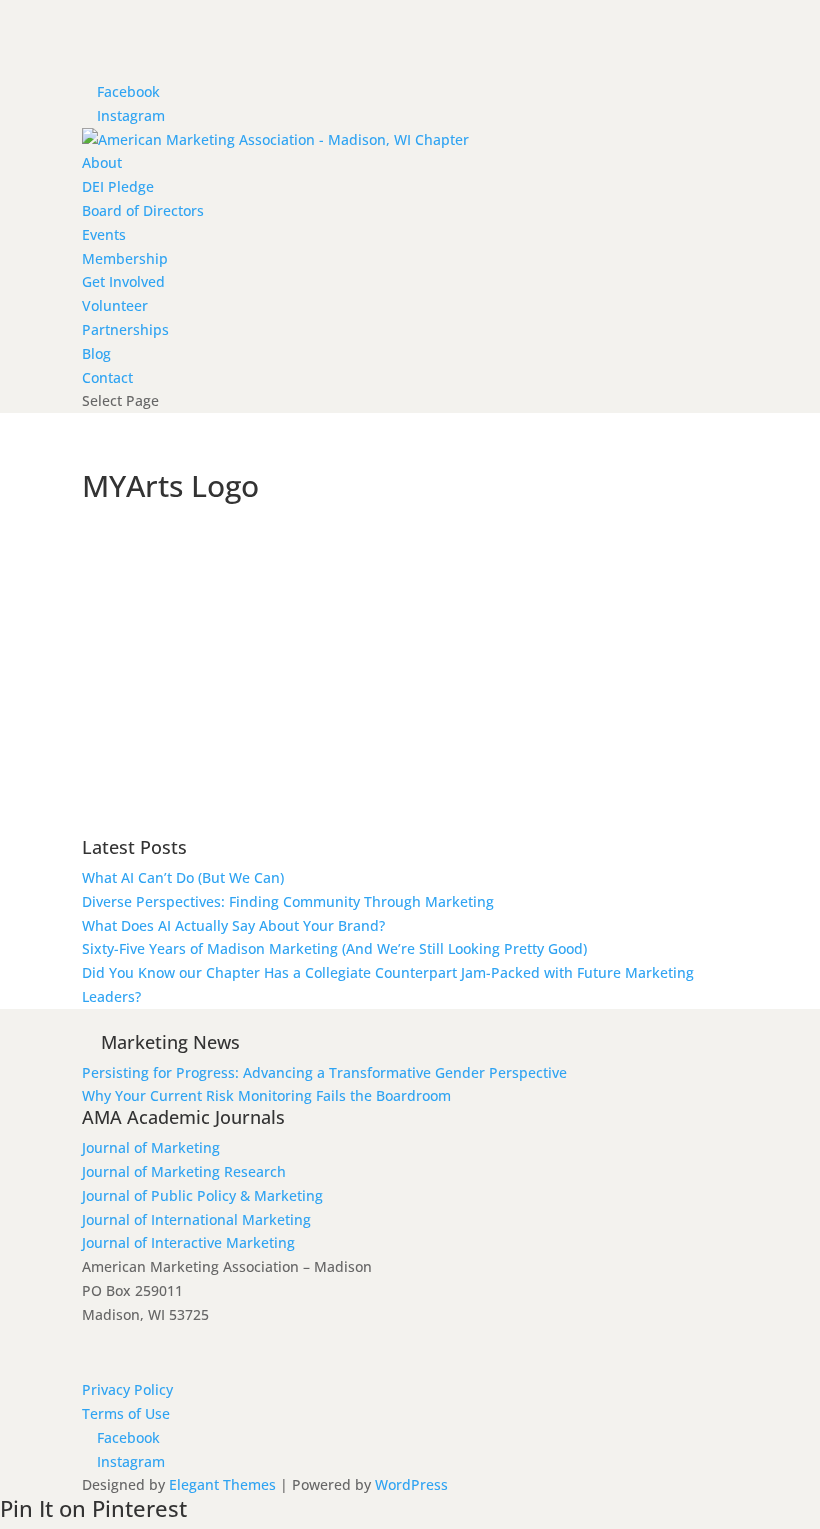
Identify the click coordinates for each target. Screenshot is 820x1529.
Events (104, 234)
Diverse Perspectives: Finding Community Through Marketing (288, 901)
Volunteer (115, 305)
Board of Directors (143, 210)
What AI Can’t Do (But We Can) (183, 877)
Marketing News (170, 1042)
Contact (107, 377)
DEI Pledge (118, 186)
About (102, 162)
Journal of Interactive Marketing (188, 1242)
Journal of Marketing (151, 1147)
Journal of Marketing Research (184, 1171)
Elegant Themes (222, 1484)
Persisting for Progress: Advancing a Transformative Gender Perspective (324, 1072)
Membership (125, 258)
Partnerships (125, 329)
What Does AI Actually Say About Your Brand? (233, 925)
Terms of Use (126, 1413)
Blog (96, 353)
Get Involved (123, 281)
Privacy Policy (127, 1389)
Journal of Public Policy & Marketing (202, 1195)
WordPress (411, 1484)
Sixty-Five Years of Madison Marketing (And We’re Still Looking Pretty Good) (334, 948)
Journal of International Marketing (196, 1219)
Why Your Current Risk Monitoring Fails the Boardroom (266, 1095)
